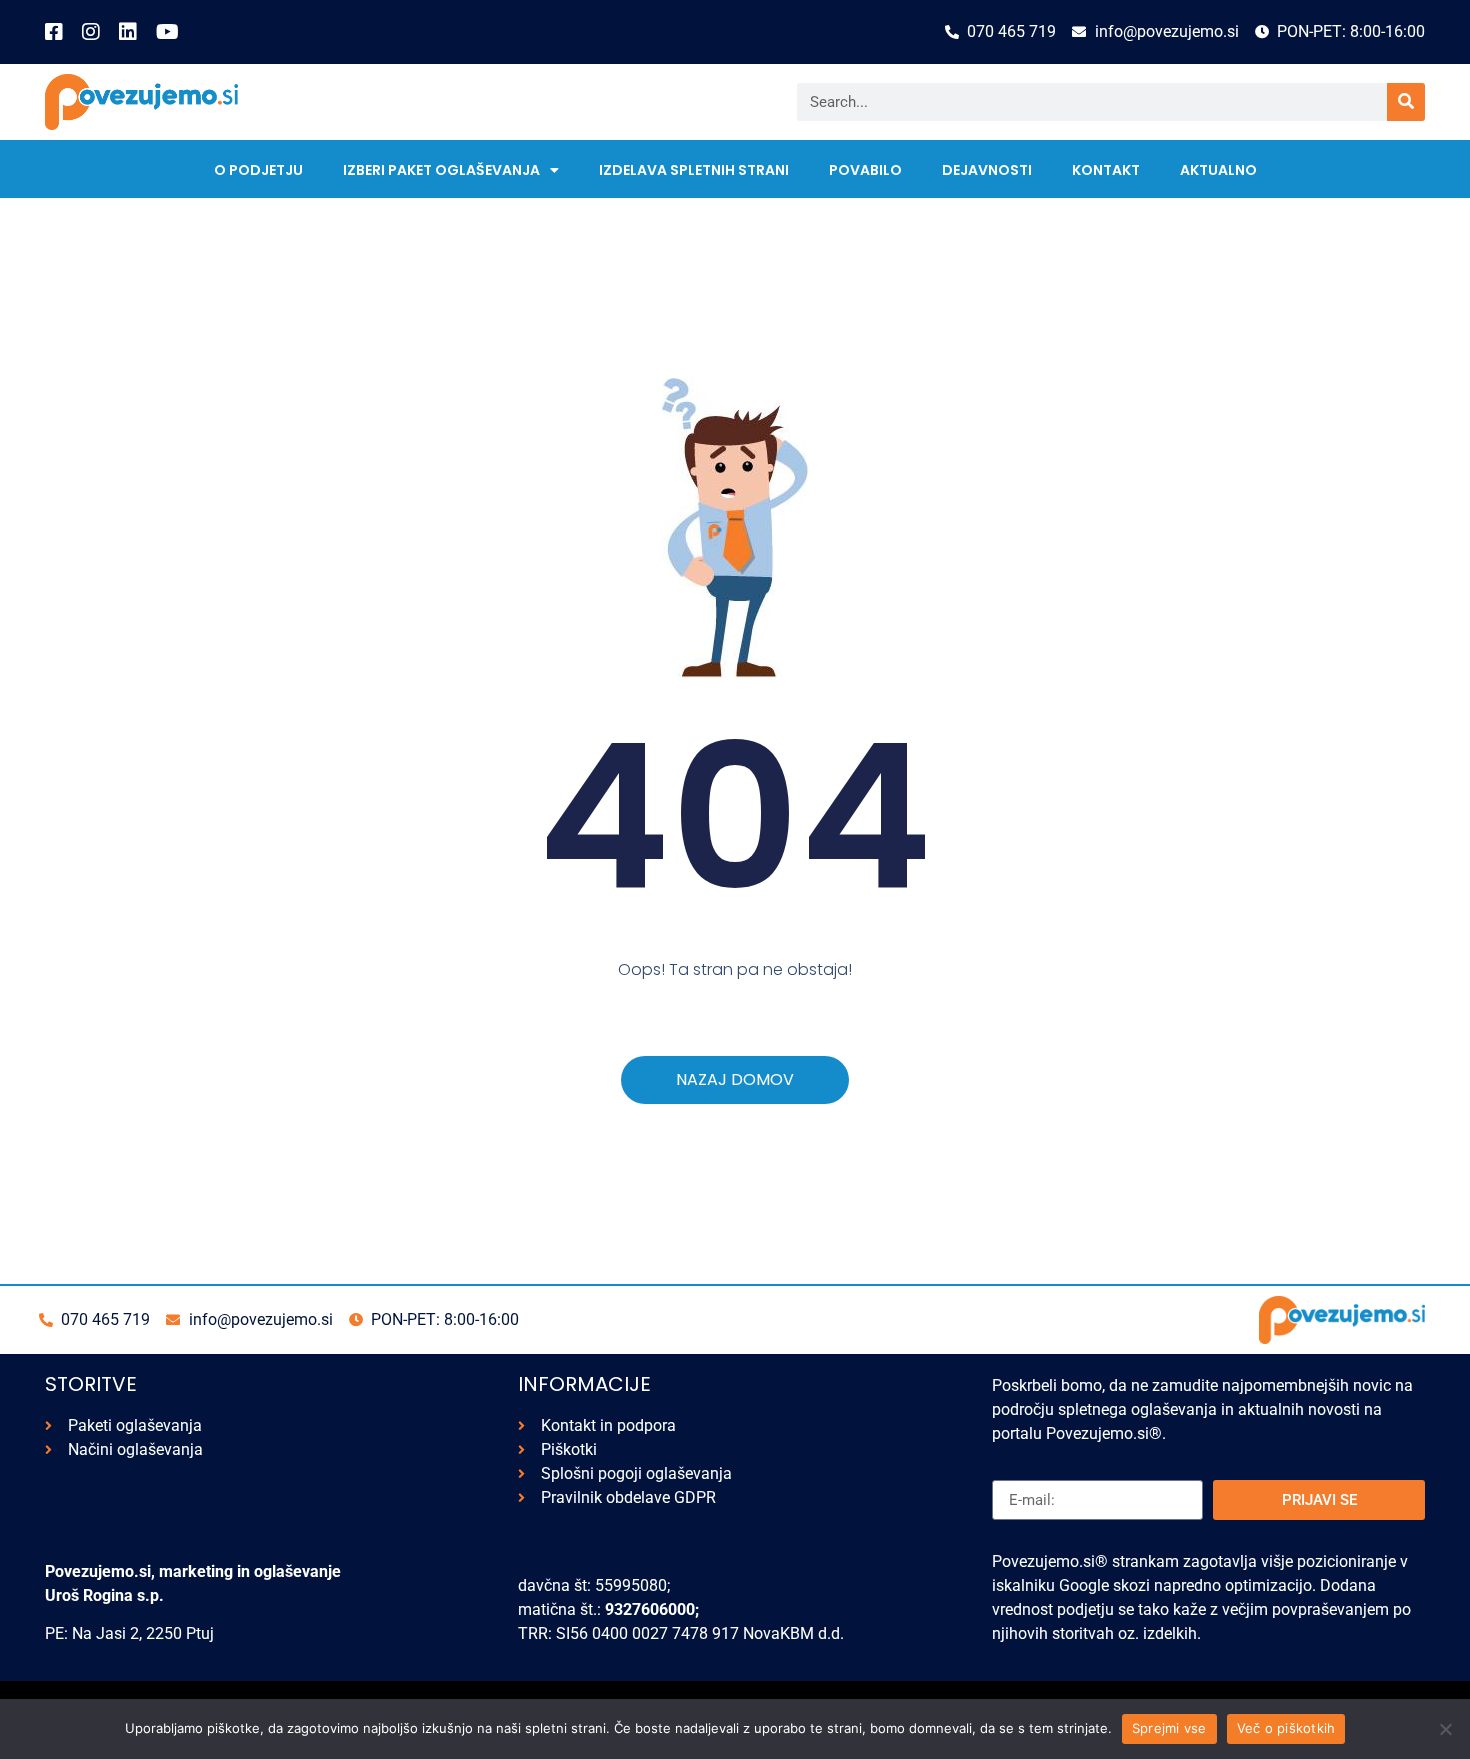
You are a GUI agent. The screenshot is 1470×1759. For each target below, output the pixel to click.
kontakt (1106, 170)
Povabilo (865, 170)
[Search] (1406, 102)
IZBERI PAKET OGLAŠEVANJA (441, 170)
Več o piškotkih (1286, 1728)
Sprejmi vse (1169, 1728)
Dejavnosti (987, 170)
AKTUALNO (1218, 170)
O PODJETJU (258, 170)
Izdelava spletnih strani (694, 170)
